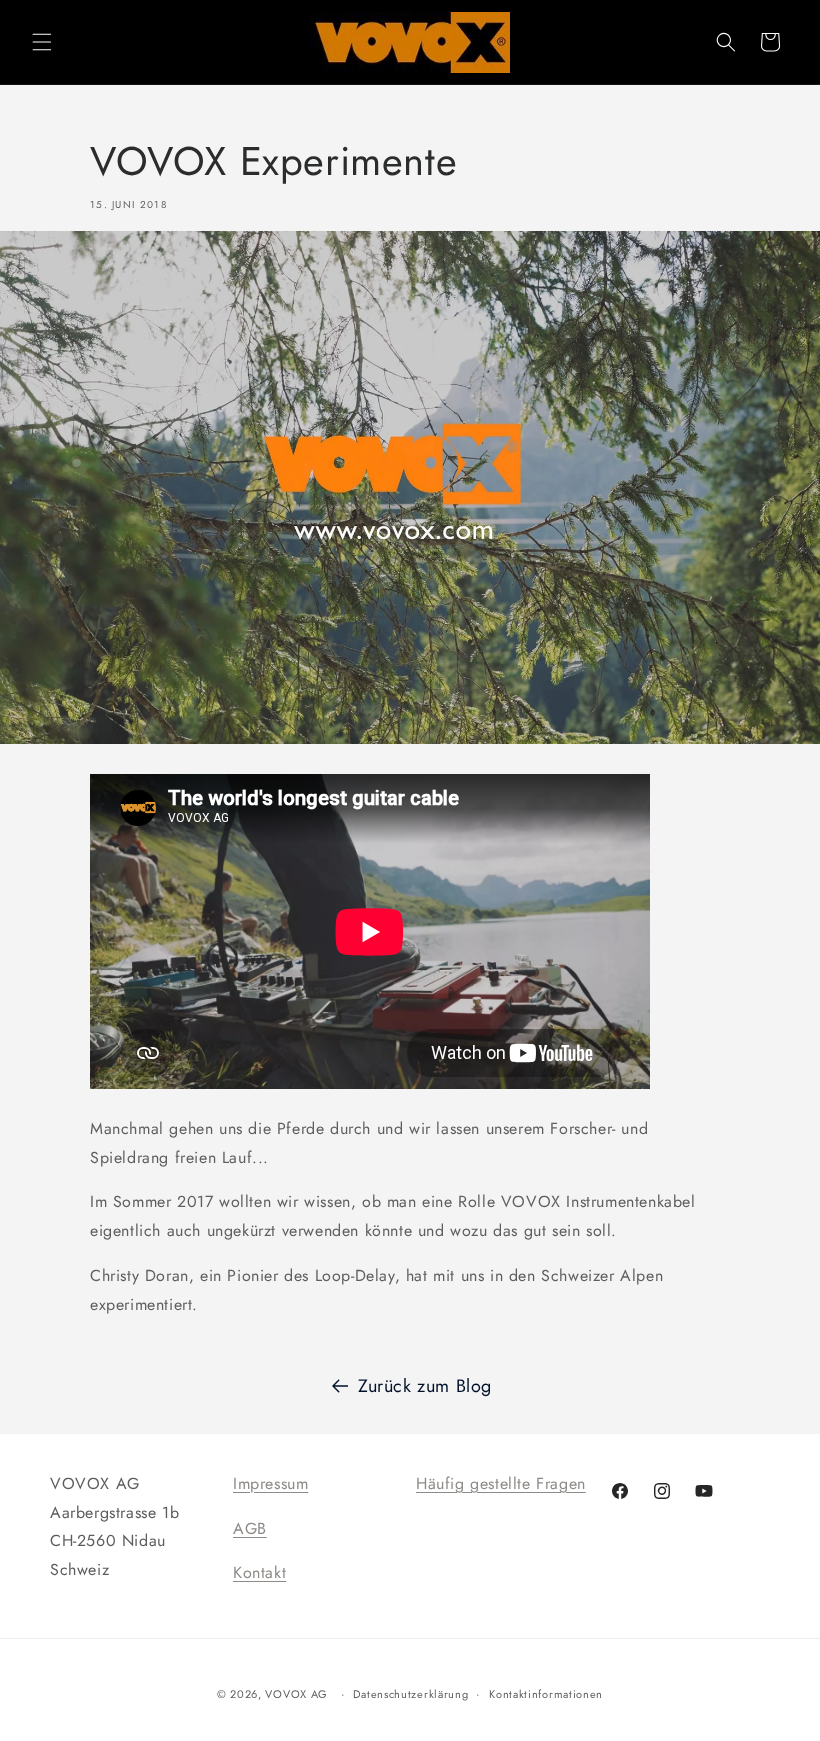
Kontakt (259, 1572)
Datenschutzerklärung (410, 1694)
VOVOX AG (296, 1694)
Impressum (270, 1483)
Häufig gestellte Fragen (501, 1483)
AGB (250, 1528)
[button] (42, 42)
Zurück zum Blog (425, 1386)
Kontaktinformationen (546, 1694)
